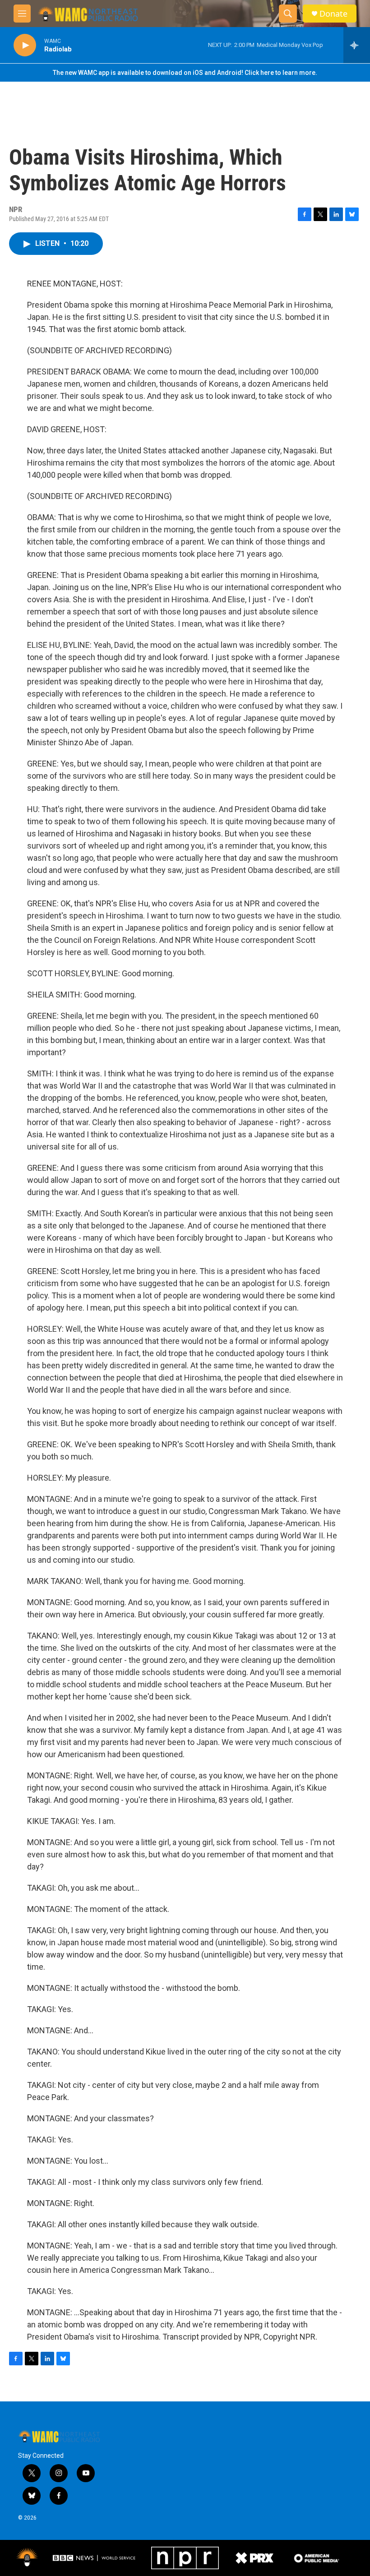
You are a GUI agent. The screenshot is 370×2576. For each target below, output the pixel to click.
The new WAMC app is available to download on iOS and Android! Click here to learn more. (185, 73)
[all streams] (357, 45)
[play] (25, 45)
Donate (333, 14)
